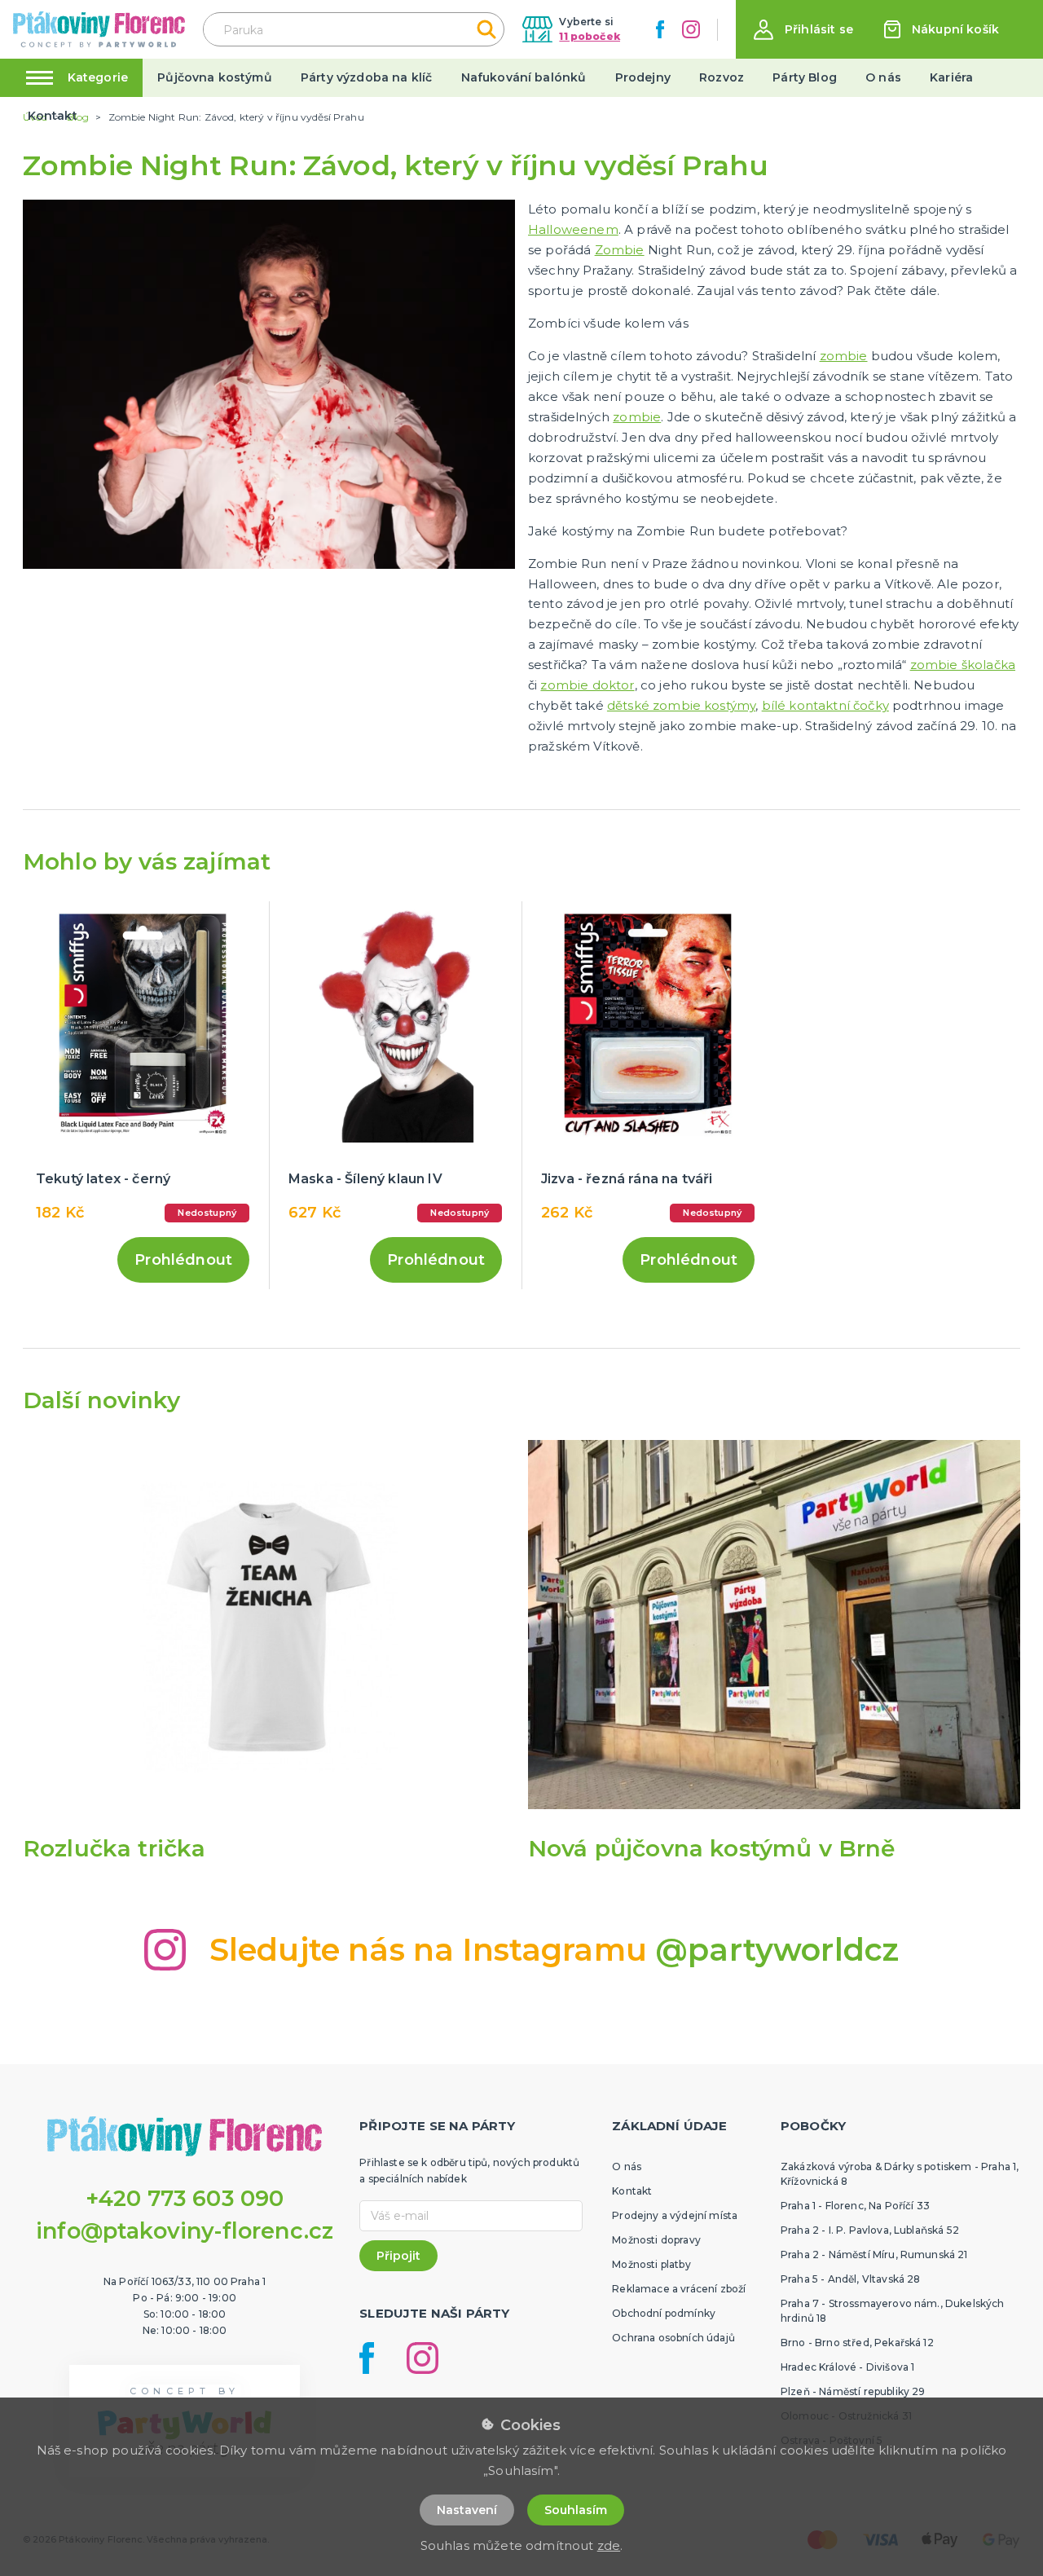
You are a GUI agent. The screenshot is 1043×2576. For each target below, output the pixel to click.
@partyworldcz (777, 1950)
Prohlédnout (183, 1260)
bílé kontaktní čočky (825, 705)
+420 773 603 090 (185, 2198)
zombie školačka (963, 665)
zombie (844, 356)
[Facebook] (660, 29)
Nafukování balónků (524, 77)
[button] (803, 30)
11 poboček (590, 36)
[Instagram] (691, 29)
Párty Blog (805, 77)
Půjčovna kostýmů (215, 77)
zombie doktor (587, 685)
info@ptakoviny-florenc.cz (185, 2231)
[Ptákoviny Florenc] (99, 29)
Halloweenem (573, 229)
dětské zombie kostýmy (681, 705)
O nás (883, 77)
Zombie (620, 250)
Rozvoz (722, 77)
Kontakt (53, 116)
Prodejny (643, 77)
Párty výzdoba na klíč (366, 77)
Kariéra (951, 77)
